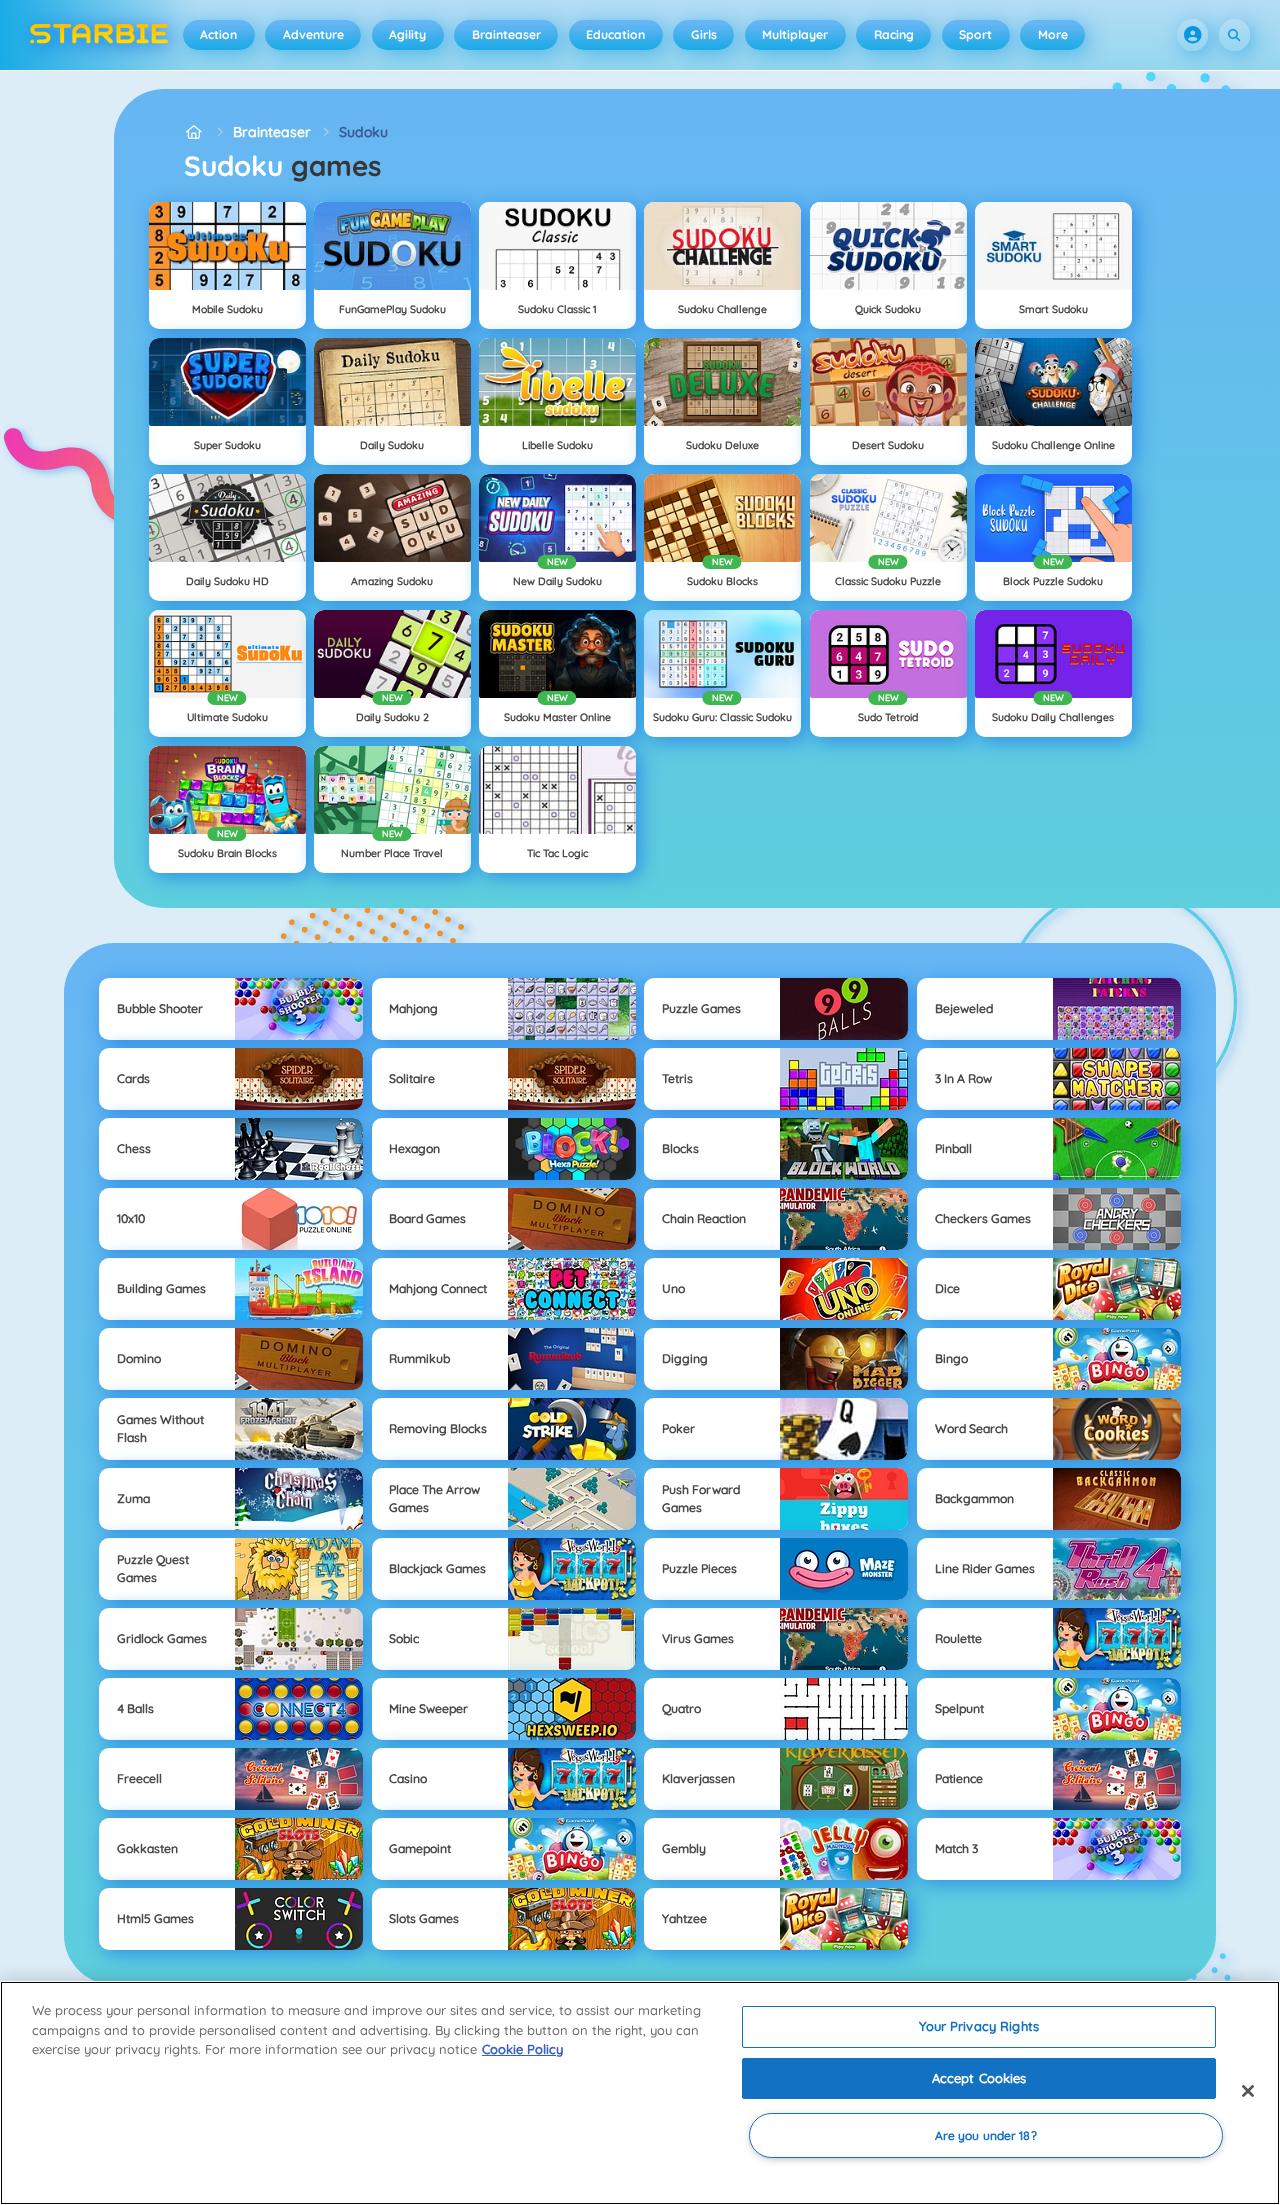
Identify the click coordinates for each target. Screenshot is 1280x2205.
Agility (407, 34)
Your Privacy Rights (978, 2026)
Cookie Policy (522, 2049)
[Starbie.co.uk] (194, 132)
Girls (704, 34)
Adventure (313, 34)
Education (615, 34)
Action (218, 34)
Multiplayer (795, 34)
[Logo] (99, 35)
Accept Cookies (979, 2078)
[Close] (1248, 2091)
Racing (894, 34)
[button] (1193, 35)
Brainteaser (506, 34)
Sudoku (363, 132)
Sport (975, 34)
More (1053, 34)
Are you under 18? (986, 2135)
